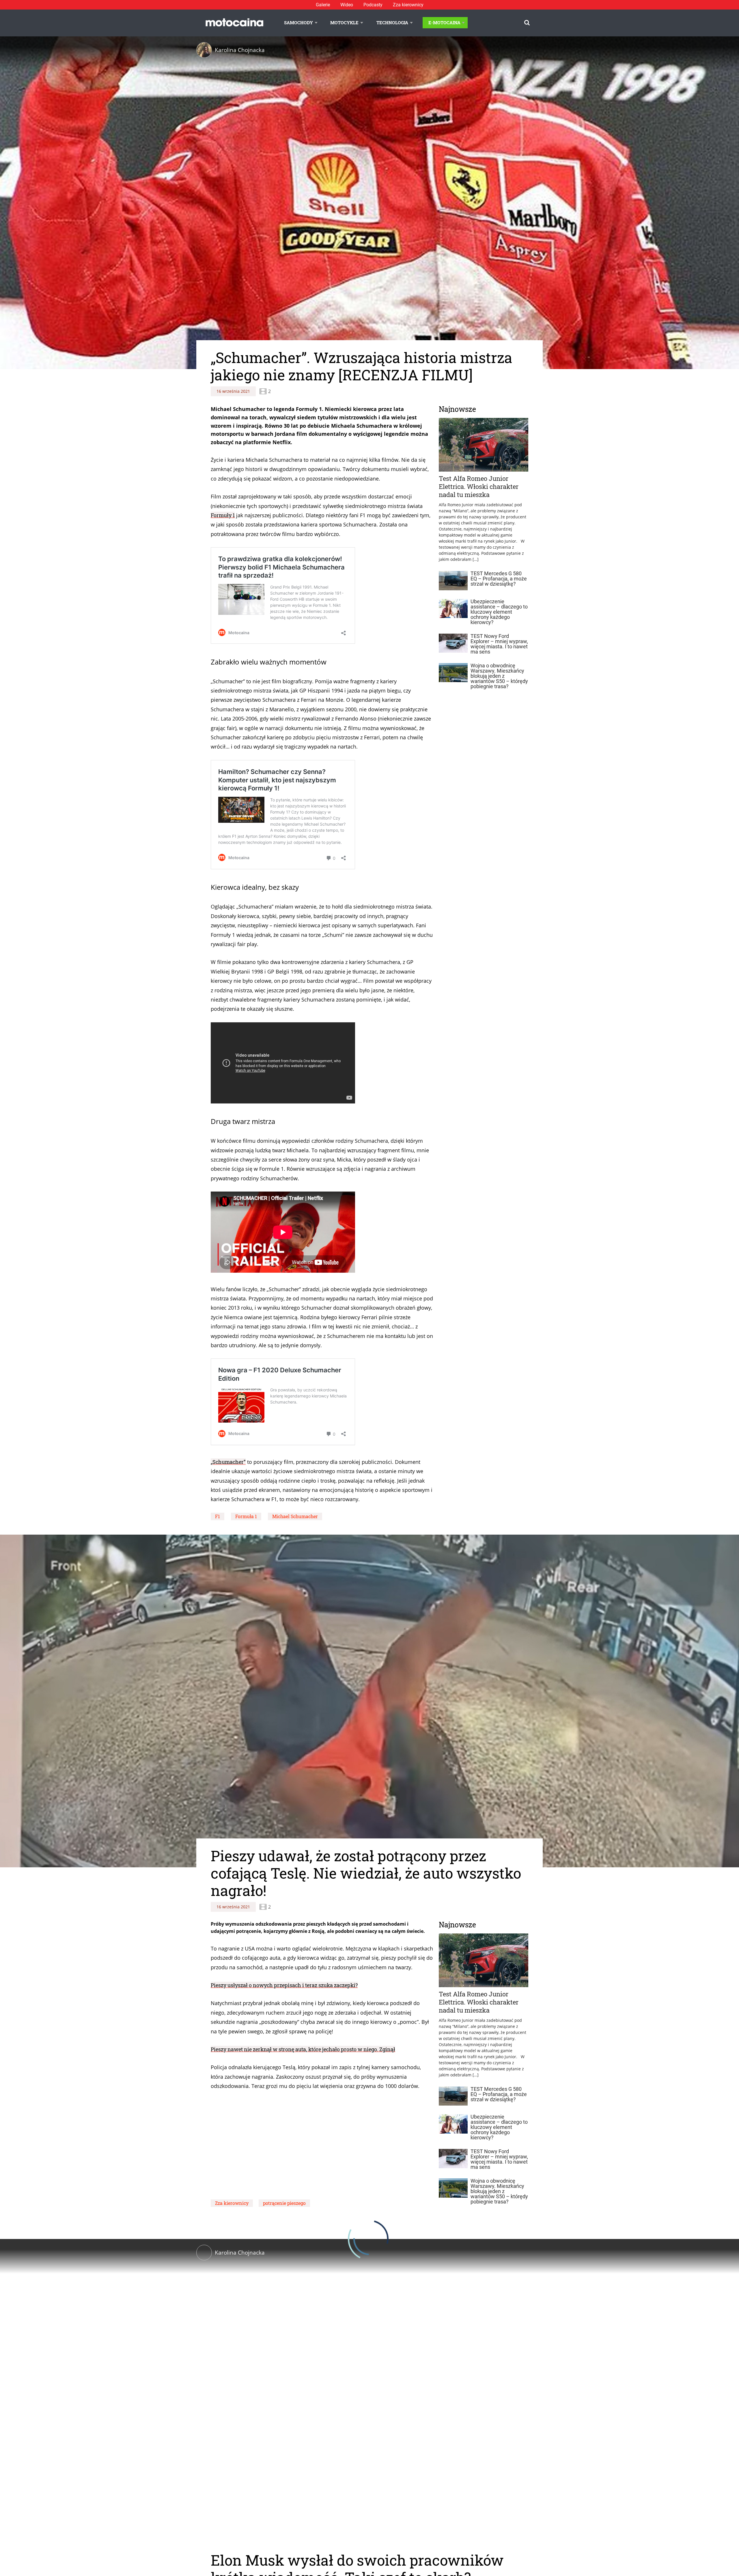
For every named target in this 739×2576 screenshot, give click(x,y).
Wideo (347, 5)
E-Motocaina (444, 23)
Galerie (323, 5)
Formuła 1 (246, 1516)
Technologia (392, 23)
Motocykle (344, 23)
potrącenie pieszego (284, 2203)
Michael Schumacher (295, 1516)
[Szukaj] (527, 23)
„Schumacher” (228, 1462)
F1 (218, 1516)
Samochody (298, 23)
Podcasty (373, 5)
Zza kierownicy (408, 5)
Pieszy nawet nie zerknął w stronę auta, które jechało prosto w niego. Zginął (303, 2049)
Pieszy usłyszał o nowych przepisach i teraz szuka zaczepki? (284, 1985)
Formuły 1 (223, 515)
